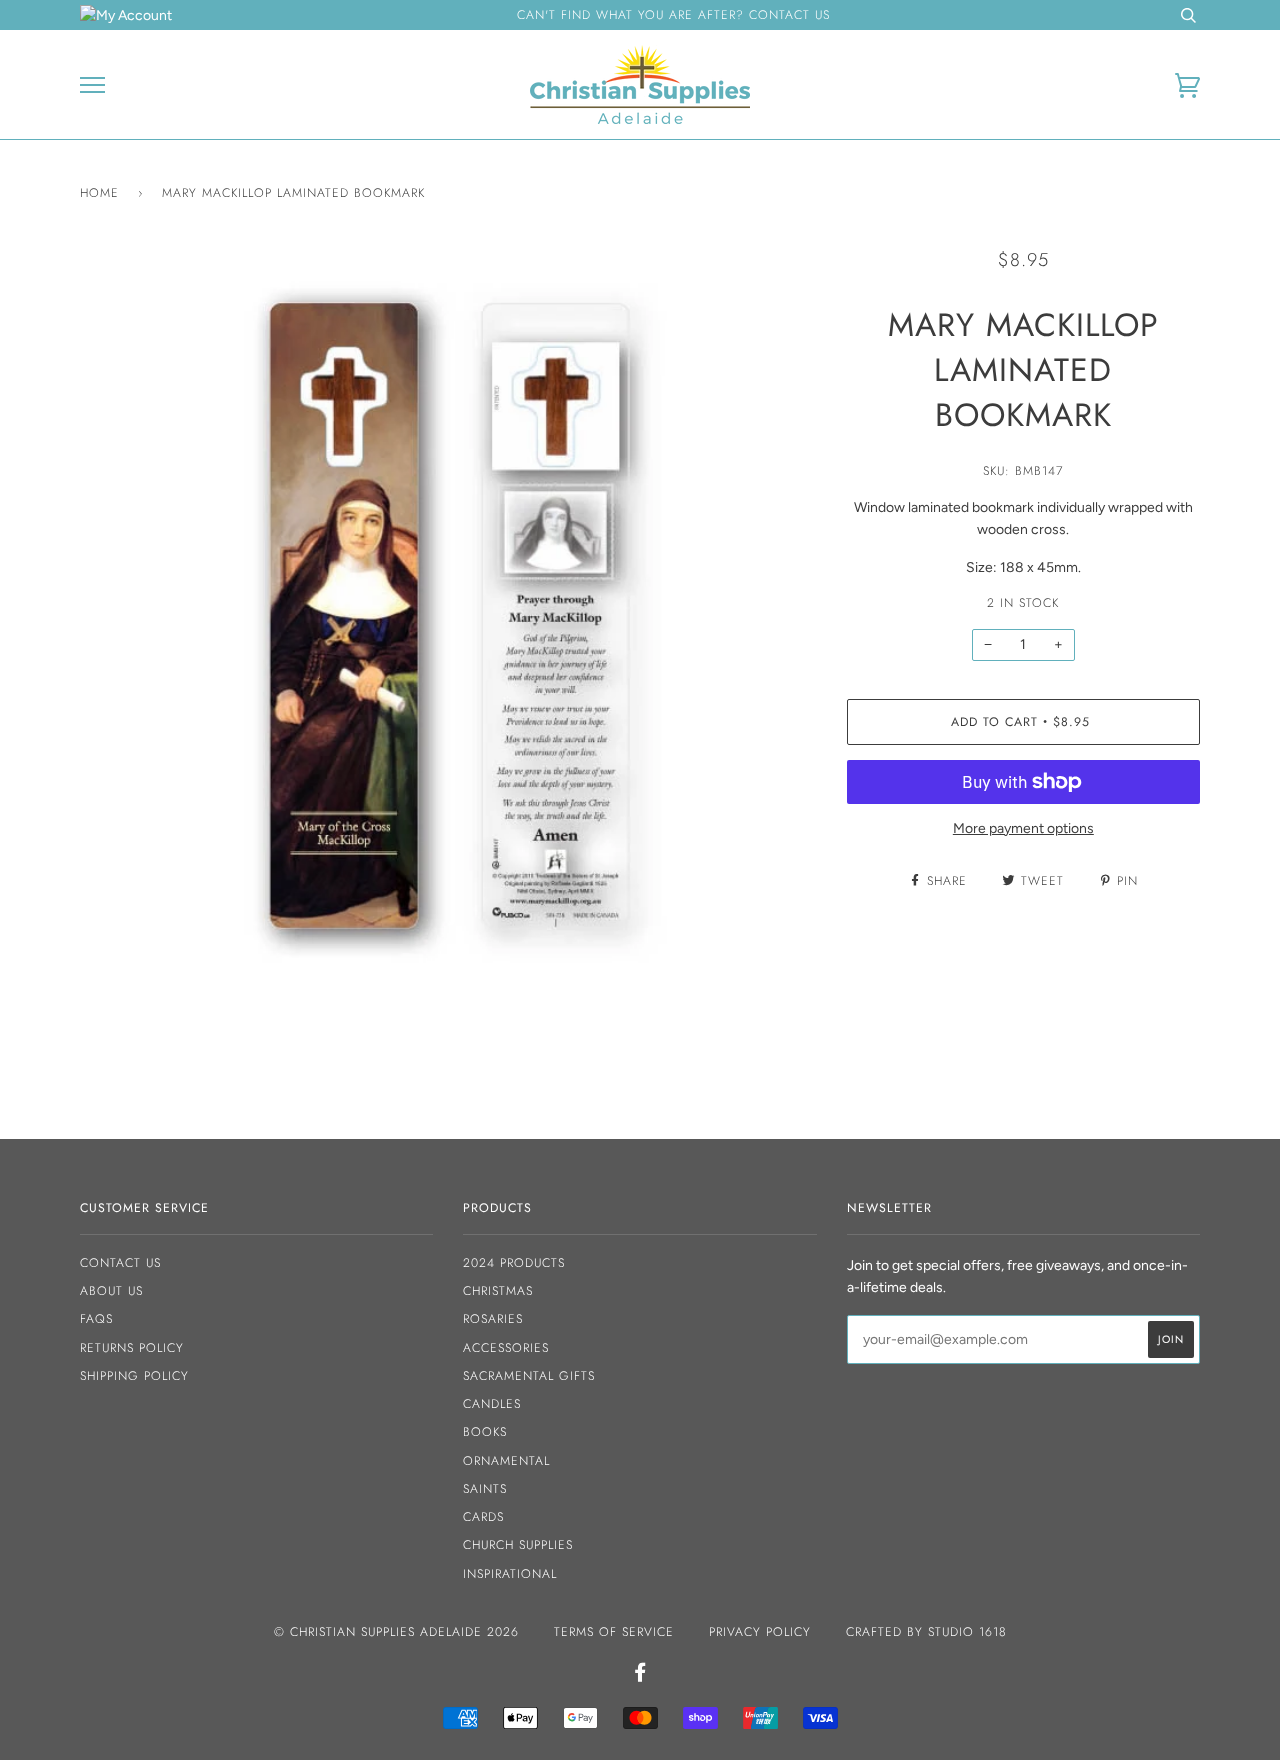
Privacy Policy (760, 1632)
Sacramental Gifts (529, 1376)
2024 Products (514, 1263)
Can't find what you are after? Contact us (673, 15)
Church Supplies (518, 1545)
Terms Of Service (614, 1632)
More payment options (1023, 828)
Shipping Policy (134, 1376)
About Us (111, 1291)
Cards (483, 1517)
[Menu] (92, 85)
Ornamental (506, 1461)
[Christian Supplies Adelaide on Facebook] (640, 1676)
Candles (492, 1404)
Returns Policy (132, 1348)
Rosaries (493, 1319)
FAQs (96, 1319)
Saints (485, 1489)
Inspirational (510, 1574)
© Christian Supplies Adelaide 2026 (396, 1632)
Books (485, 1432)
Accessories (506, 1348)
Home (99, 193)
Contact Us (120, 1263)
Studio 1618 (967, 1632)
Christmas (498, 1291)
